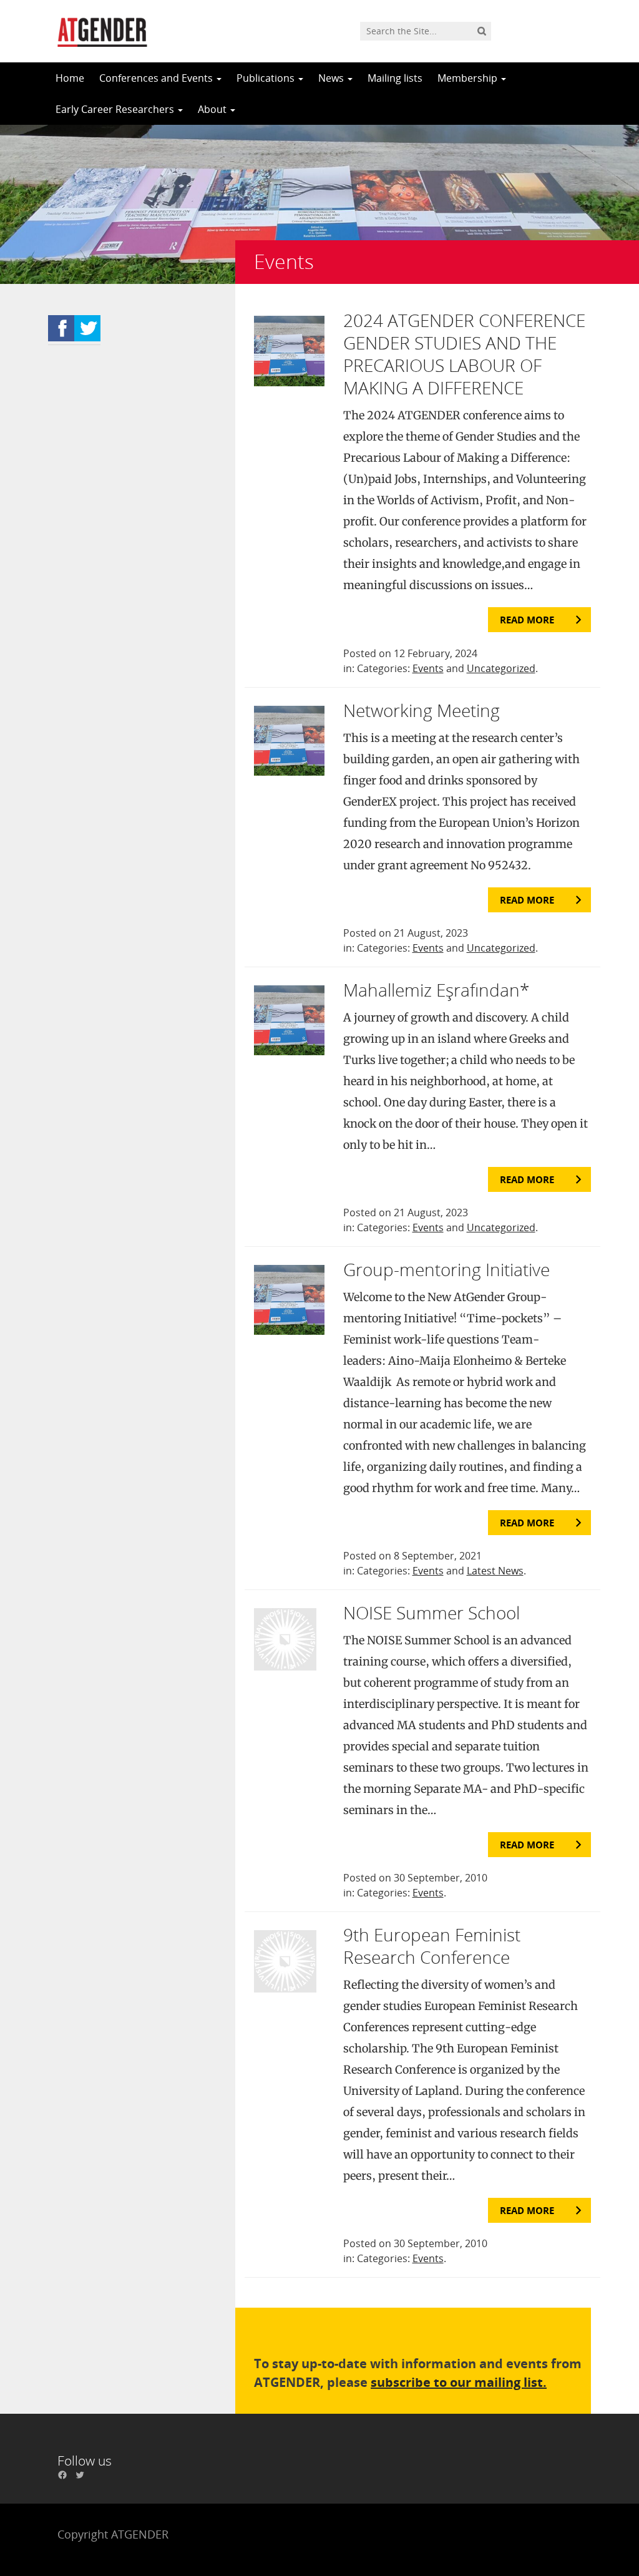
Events (428, 668)
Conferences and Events (157, 78)
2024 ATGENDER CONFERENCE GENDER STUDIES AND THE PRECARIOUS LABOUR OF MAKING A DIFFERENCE (464, 354)
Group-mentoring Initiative (446, 1269)
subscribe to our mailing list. (459, 2382)
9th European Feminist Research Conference (432, 1946)
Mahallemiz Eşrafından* (436, 990)
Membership (469, 78)
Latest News (495, 1571)
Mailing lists (395, 78)
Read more (527, 620)
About (213, 109)
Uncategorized (501, 668)
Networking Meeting (422, 710)
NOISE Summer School (432, 1612)
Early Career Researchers (116, 109)
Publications (267, 78)
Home (70, 78)
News (332, 78)
